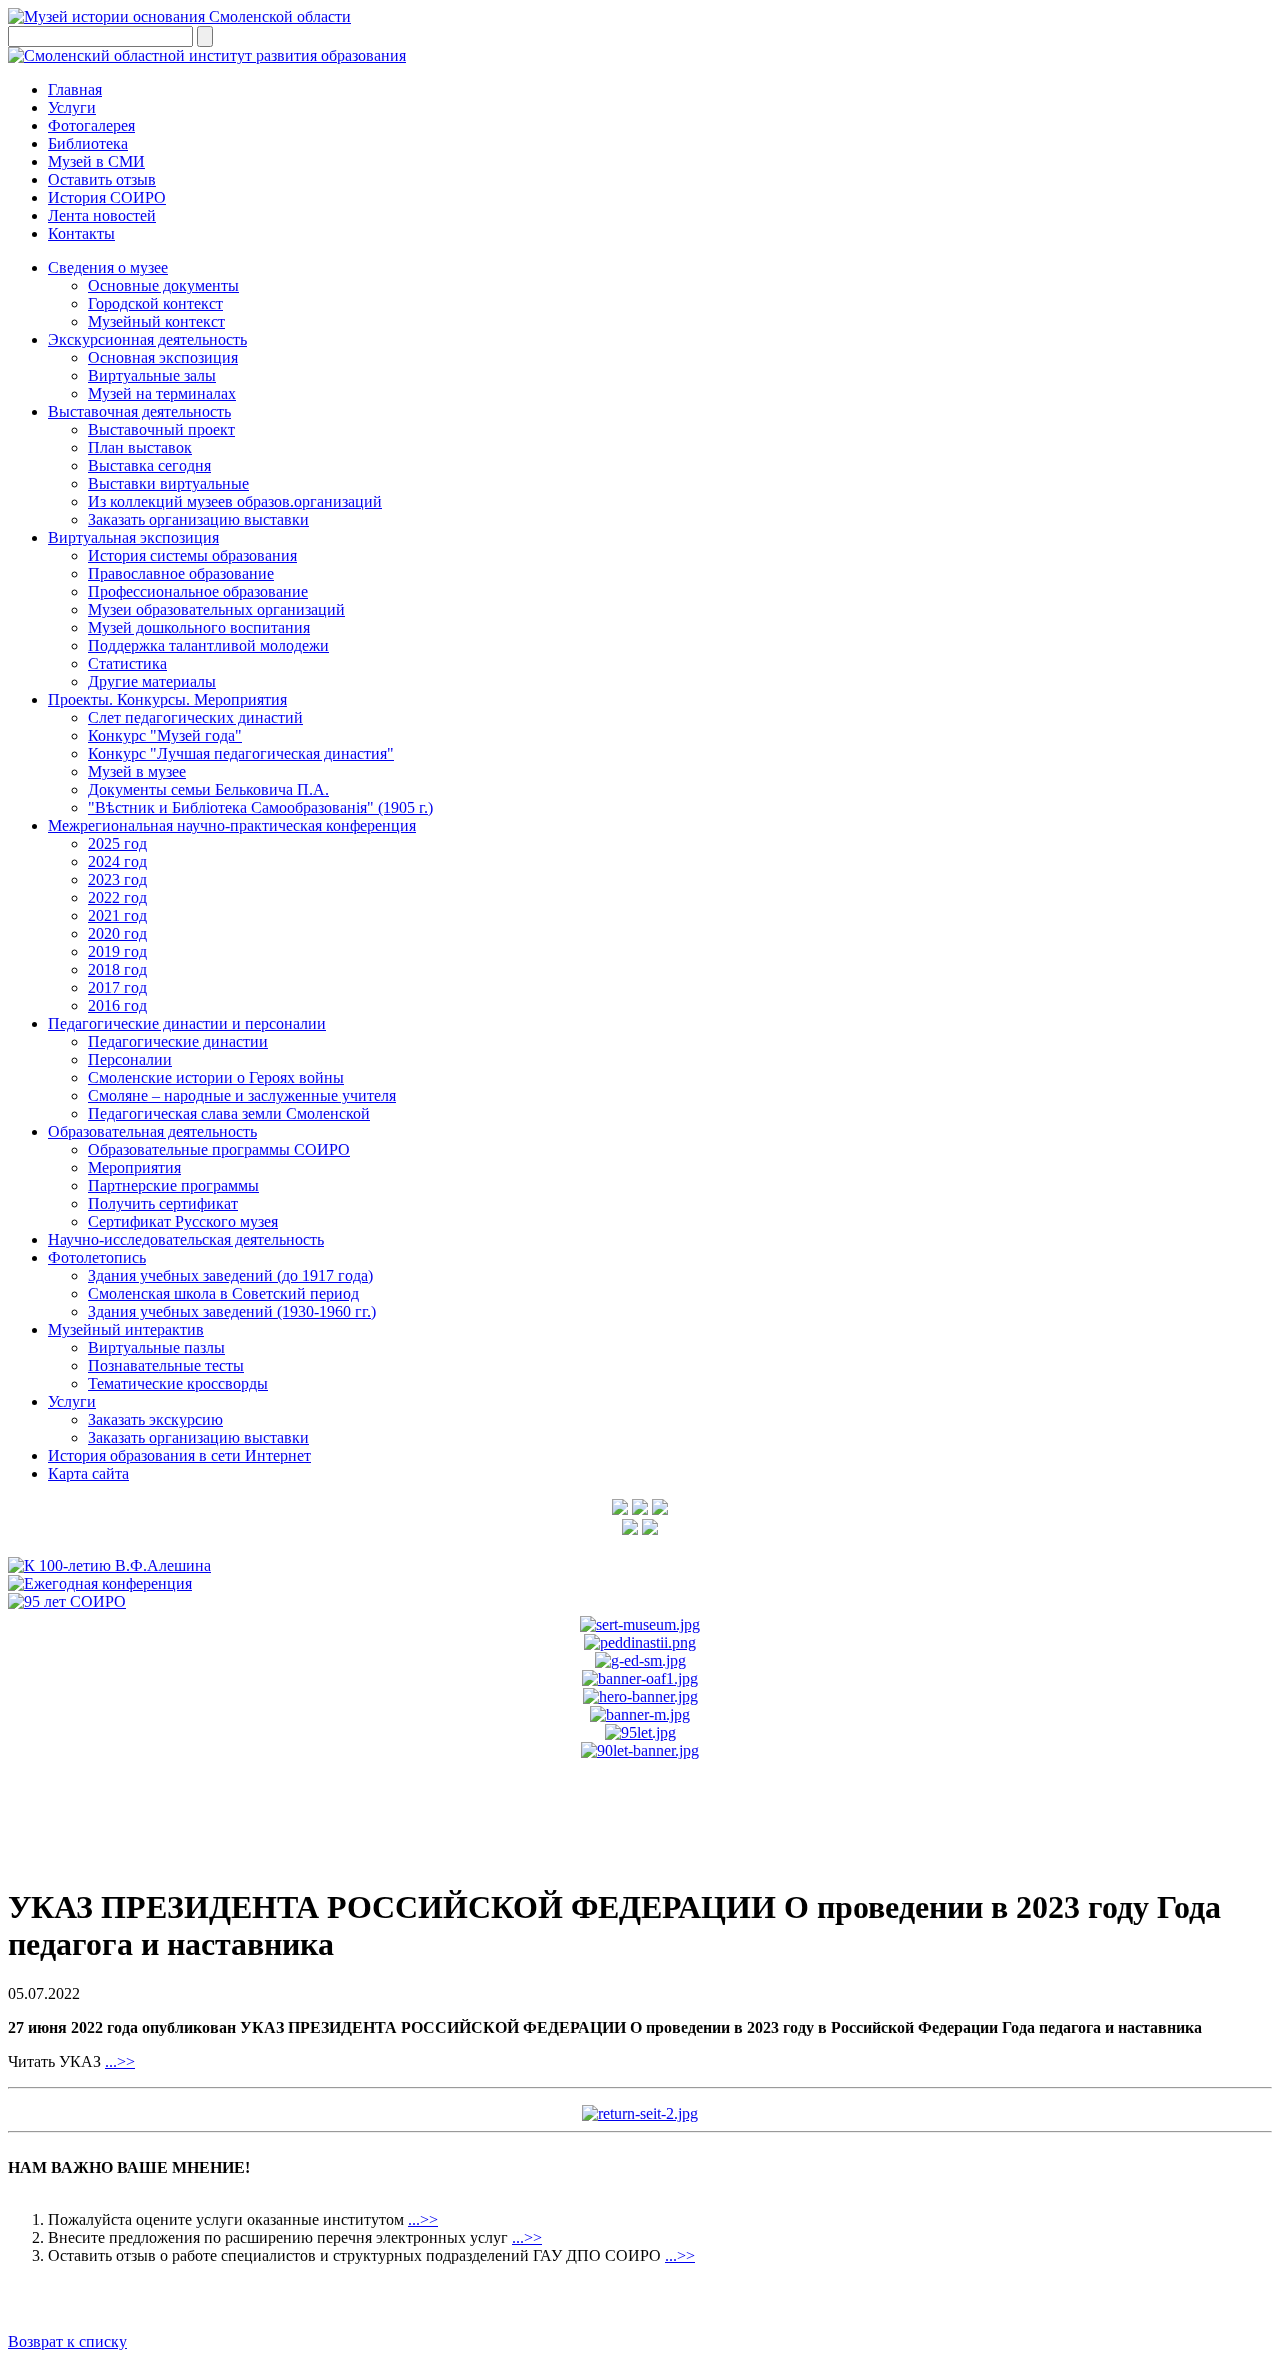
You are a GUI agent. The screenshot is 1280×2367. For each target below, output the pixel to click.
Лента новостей (102, 215)
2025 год (117, 843)
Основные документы (163, 285)
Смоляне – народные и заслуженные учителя (242, 1095)
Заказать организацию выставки (198, 519)
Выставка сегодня (149, 465)
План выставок (140, 447)
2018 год (117, 969)
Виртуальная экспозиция (133, 537)
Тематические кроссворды (178, 1383)
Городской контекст (155, 303)
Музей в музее (137, 771)
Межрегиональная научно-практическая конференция (232, 825)
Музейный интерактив (126, 1329)
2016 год (117, 1005)
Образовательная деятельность (152, 1131)
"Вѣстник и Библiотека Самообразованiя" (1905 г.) (260, 807)
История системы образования (192, 555)
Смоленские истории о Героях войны (216, 1077)
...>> (120, 2061)
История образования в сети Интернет (179, 1455)
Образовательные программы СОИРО (219, 1149)
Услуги (72, 107)
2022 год (117, 897)
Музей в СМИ (96, 161)
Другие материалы (152, 681)
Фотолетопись (97, 1257)
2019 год (117, 951)
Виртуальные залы (152, 375)
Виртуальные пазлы (156, 1347)
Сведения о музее (108, 267)
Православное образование (181, 573)
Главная (75, 89)
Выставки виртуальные (168, 483)
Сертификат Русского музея (183, 1221)
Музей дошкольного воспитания (199, 627)
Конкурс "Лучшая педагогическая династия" (241, 753)
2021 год (117, 915)
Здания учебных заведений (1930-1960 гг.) (232, 1311)
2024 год (117, 861)
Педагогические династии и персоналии (187, 1023)
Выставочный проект (161, 429)
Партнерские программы (173, 1185)
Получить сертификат (163, 1203)
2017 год (117, 987)
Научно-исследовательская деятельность (186, 1239)
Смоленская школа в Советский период (223, 1293)
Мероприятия (134, 1167)
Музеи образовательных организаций (216, 609)
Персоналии (130, 1059)
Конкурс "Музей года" (165, 735)
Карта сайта (88, 1473)
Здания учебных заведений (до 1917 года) (230, 1275)
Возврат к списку (67, 2341)
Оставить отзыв (102, 179)
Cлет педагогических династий (195, 717)
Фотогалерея (91, 125)
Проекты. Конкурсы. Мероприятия (167, 699)
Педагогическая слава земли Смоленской (229, 1113)
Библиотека (88, 143)
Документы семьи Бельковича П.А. (208, 789)
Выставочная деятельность (139, 411)
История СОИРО (107, 197)
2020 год (117, 933)
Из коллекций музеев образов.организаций (235, 501)
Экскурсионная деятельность (147, 339)
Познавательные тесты (166, 1365)
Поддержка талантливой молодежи (208, 645)
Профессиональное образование (198, 591)
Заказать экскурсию (155, 1419)
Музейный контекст (156, 321)
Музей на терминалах (162, 393)
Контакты (81, 233)
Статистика (127, 663)
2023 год (117, 879)
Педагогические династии (178, 1041)
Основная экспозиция (163, 357)
